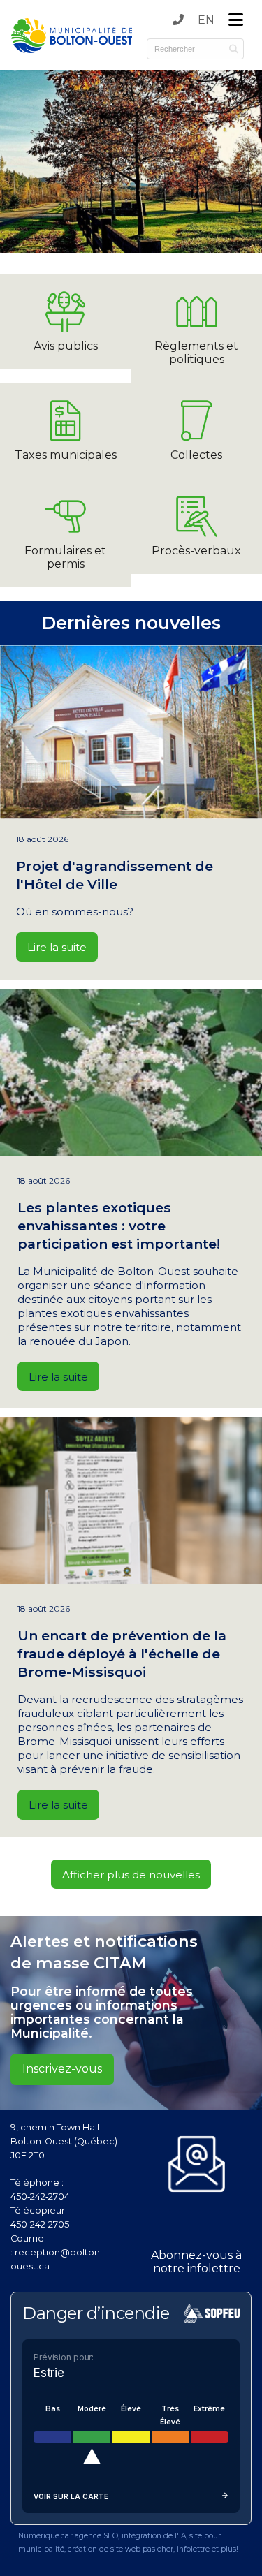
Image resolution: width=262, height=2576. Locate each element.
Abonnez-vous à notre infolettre (196, 2262)
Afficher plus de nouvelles (131, 1875)
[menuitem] (206, 20)
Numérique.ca (44, 2536)
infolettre (193, 2549)
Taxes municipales (66, 455)
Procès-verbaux (196, 551)
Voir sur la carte (71, 2496)
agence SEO (96, 2536)
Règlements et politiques (196, 353)
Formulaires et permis (65, 557)
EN (206, 20)
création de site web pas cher (121, 2549)
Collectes (196, 455)
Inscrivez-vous (62, 2069)
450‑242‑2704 (40, 2196)
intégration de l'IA (154, 2536)
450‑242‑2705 (40, 2224)
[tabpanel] (131, 161)
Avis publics (66, 346)
